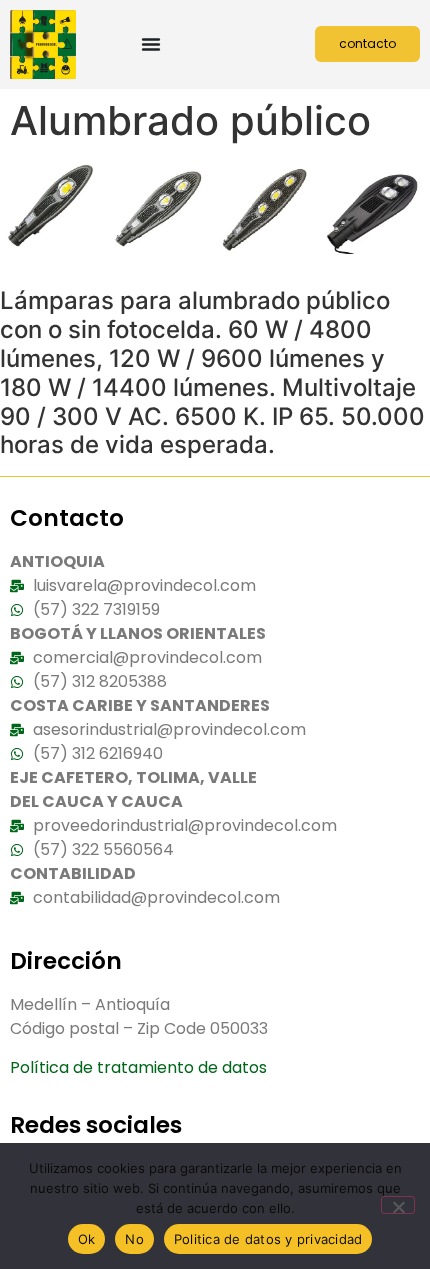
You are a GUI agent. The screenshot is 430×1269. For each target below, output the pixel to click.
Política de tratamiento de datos (138, 1067)
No (134, 1239)
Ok (87, 1239)
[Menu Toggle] (151, 44)
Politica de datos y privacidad (268, 1239)
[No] (398, 1205)
